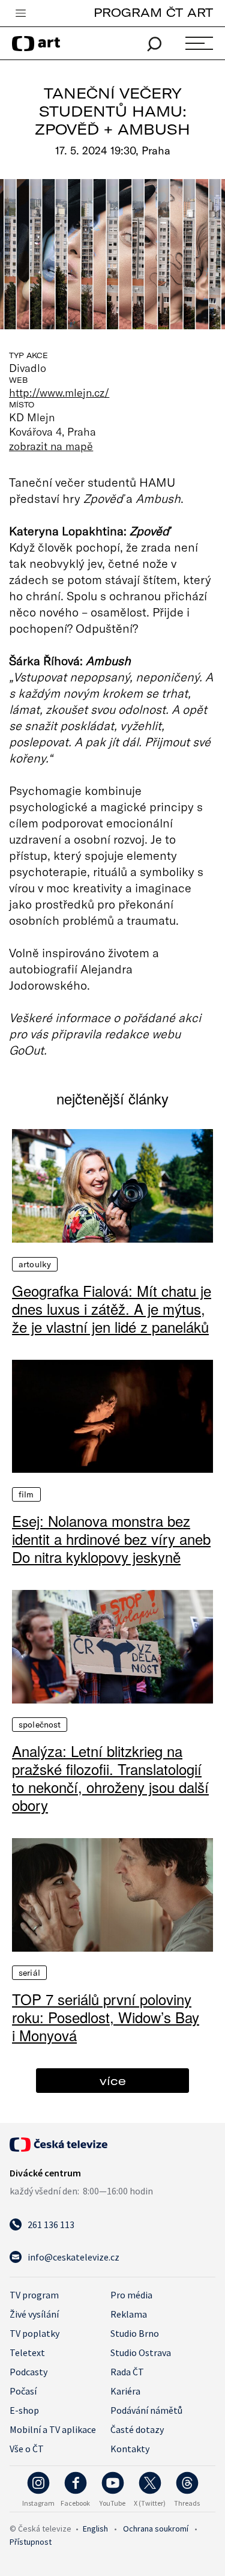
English (95, 2529)
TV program (34, 2295)
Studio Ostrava (141, 2352)
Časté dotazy (137, 2429)
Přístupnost (31, 2542)
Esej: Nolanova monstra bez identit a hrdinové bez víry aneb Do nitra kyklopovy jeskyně (111, 1539)
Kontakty (130, 2449)
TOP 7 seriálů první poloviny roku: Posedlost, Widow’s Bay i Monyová (106, 2017)
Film (26, 1494)
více (113, 2081)
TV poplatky (34, 2333)
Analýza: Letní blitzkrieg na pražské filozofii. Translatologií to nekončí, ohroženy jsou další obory (110, 1778)
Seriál (29, 1973)
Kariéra (125, 2391)
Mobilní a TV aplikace (53, 2429)
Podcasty (28, 2372)
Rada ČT (127, 2372)
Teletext (27, 2352)
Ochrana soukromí (156, 2529)
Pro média (131, 2295)
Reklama (129, 2314)
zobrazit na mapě (51, 446)
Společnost (40, 1725)
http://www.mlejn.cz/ (59, 392)
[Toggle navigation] (20, 14)
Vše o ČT (27, 2449)
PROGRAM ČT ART (153, 12)
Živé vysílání (34, 2314)
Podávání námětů (146, 2410)
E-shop (24, 2410)
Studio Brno (135, 2333)
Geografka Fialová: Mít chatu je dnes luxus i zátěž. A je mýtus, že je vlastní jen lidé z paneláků (112, 1309)
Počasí (23, 2391)
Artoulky (35, 1264)
